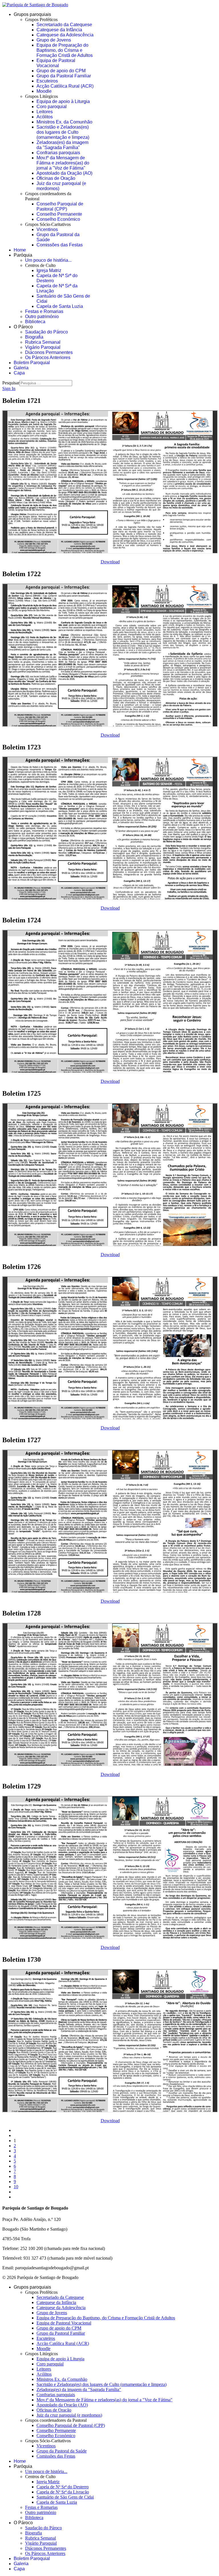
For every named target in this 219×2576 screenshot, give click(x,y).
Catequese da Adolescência (65, 35)
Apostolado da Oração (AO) (64, 173)
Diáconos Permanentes (49, 352)
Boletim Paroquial (32, 363)
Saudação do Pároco (46, 332)
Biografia (34, 337)
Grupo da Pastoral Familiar (64, 76)
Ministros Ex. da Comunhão (64, 122)
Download (110, 562)
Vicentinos (47, 229)
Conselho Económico (58, 219)
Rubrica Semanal (43, 342)
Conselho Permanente (59, 214)
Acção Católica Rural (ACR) (65, 86)
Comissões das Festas (60, 245)
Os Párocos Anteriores (48, 357)
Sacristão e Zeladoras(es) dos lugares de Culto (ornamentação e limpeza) (63, 132)
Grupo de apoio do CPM (61, 71)
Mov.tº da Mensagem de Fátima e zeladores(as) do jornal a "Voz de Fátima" (63, 163)
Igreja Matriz (49, 270)
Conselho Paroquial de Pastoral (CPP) (60, 206)
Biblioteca (35, 322)
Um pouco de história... (48, 260)
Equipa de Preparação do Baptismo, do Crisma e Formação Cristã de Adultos (65, 50)
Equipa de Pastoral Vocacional (56, 63)
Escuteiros (47, 81)
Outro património (42, 317)
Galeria (21, 368)
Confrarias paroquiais (58, 153)
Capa (19, 373)
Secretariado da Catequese (64, 25)
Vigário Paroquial (43, 347)
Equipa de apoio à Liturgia (63, 101)
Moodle (44, 91)
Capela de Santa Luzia (60, 306)
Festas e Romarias (44, 311)
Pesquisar (11, 383)
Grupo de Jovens (54, 40)
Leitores (45, 112)
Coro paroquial (52, 107)
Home (20, 250)
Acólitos (45, 117)
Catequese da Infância (59, 30)
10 (16, 2187)
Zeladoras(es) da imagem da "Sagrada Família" (62, 145)
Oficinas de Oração (56, 178)
